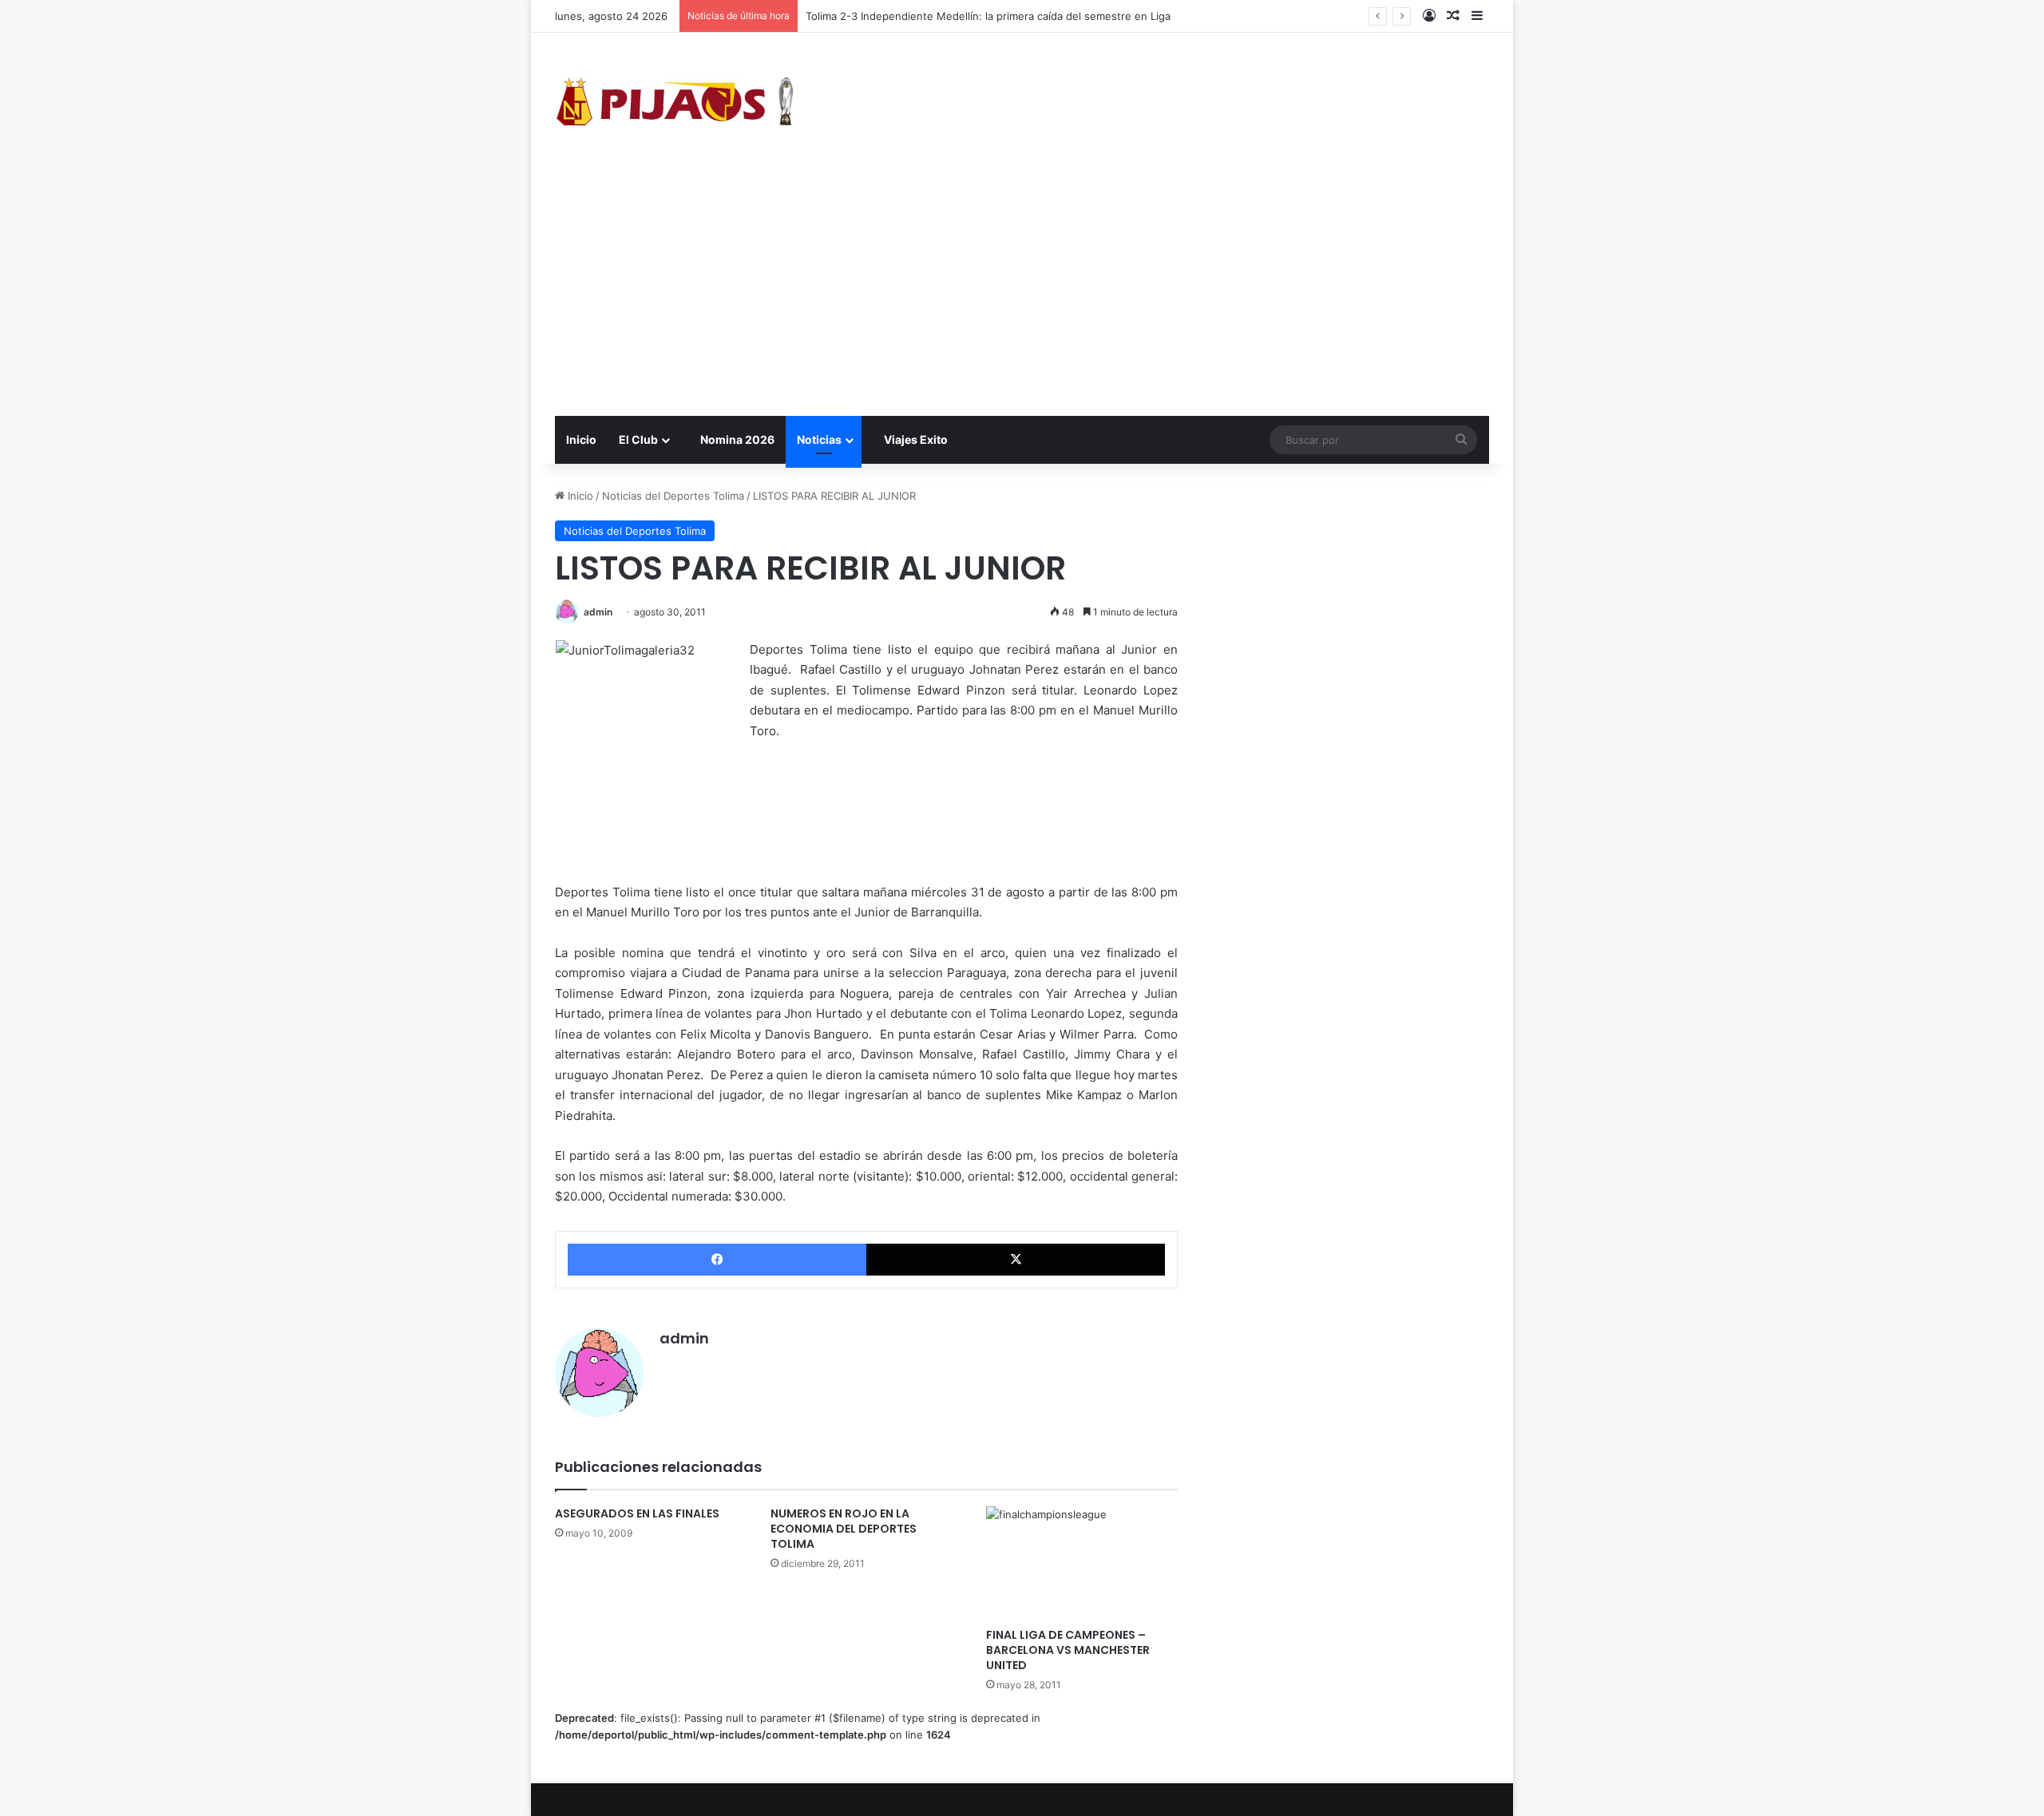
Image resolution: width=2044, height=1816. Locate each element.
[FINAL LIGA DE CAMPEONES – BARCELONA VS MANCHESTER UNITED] (1082, 1563)
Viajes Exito (915, 439)
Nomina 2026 (736, 439)
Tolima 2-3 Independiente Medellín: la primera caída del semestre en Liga (988, 16)
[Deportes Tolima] (675, 105)
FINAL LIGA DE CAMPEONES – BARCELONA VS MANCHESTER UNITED (1068, 1650)
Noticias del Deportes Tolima (673, 496)
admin (598, 612)
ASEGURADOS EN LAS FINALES (637, 1513)
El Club (638, 439)
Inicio (581, 439)
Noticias (819, 439)
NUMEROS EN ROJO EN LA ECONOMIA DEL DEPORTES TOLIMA (844, 1529)
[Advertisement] (1022, 296)
